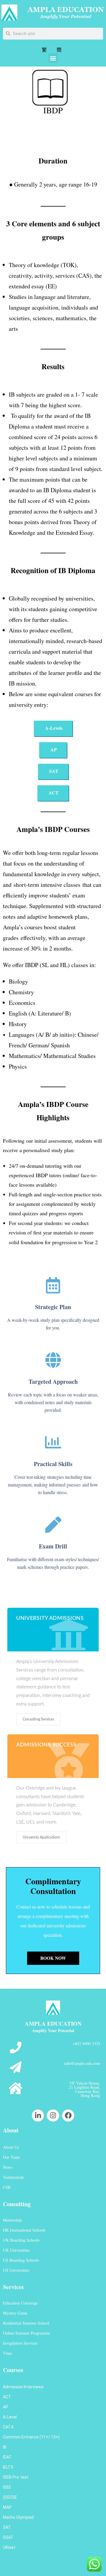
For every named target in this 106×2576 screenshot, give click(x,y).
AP (6, 2407)
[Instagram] (53, 2115)
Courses (13, 2370)
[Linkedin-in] (38, 2115)
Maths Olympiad (18, 2517)
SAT (7, 2527)
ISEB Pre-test (16, 2477)
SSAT (8, 2537)
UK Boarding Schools (21, 2240)
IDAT (7, 2457)
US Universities (16, 2270)
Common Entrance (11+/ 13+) (31, 2437)
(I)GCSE (10, 2497)
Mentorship (12, 2220)
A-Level (10, 2417)
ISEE (7, 2487)
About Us (11, 2147)
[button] (53, 58)
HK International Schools (24, 2230)
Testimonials (13, 2177)
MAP (7, 2507)
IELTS (8, 2467)
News (8, 2167)
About (11, 2130)
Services (13, 2287)
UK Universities (16, 2250)
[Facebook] (68, 2115)
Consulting (17, 2204)
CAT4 (8, 2427)
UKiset (9, 2547)
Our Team (11, 2157)
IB (5, 2447)
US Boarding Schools (21, 2260)
